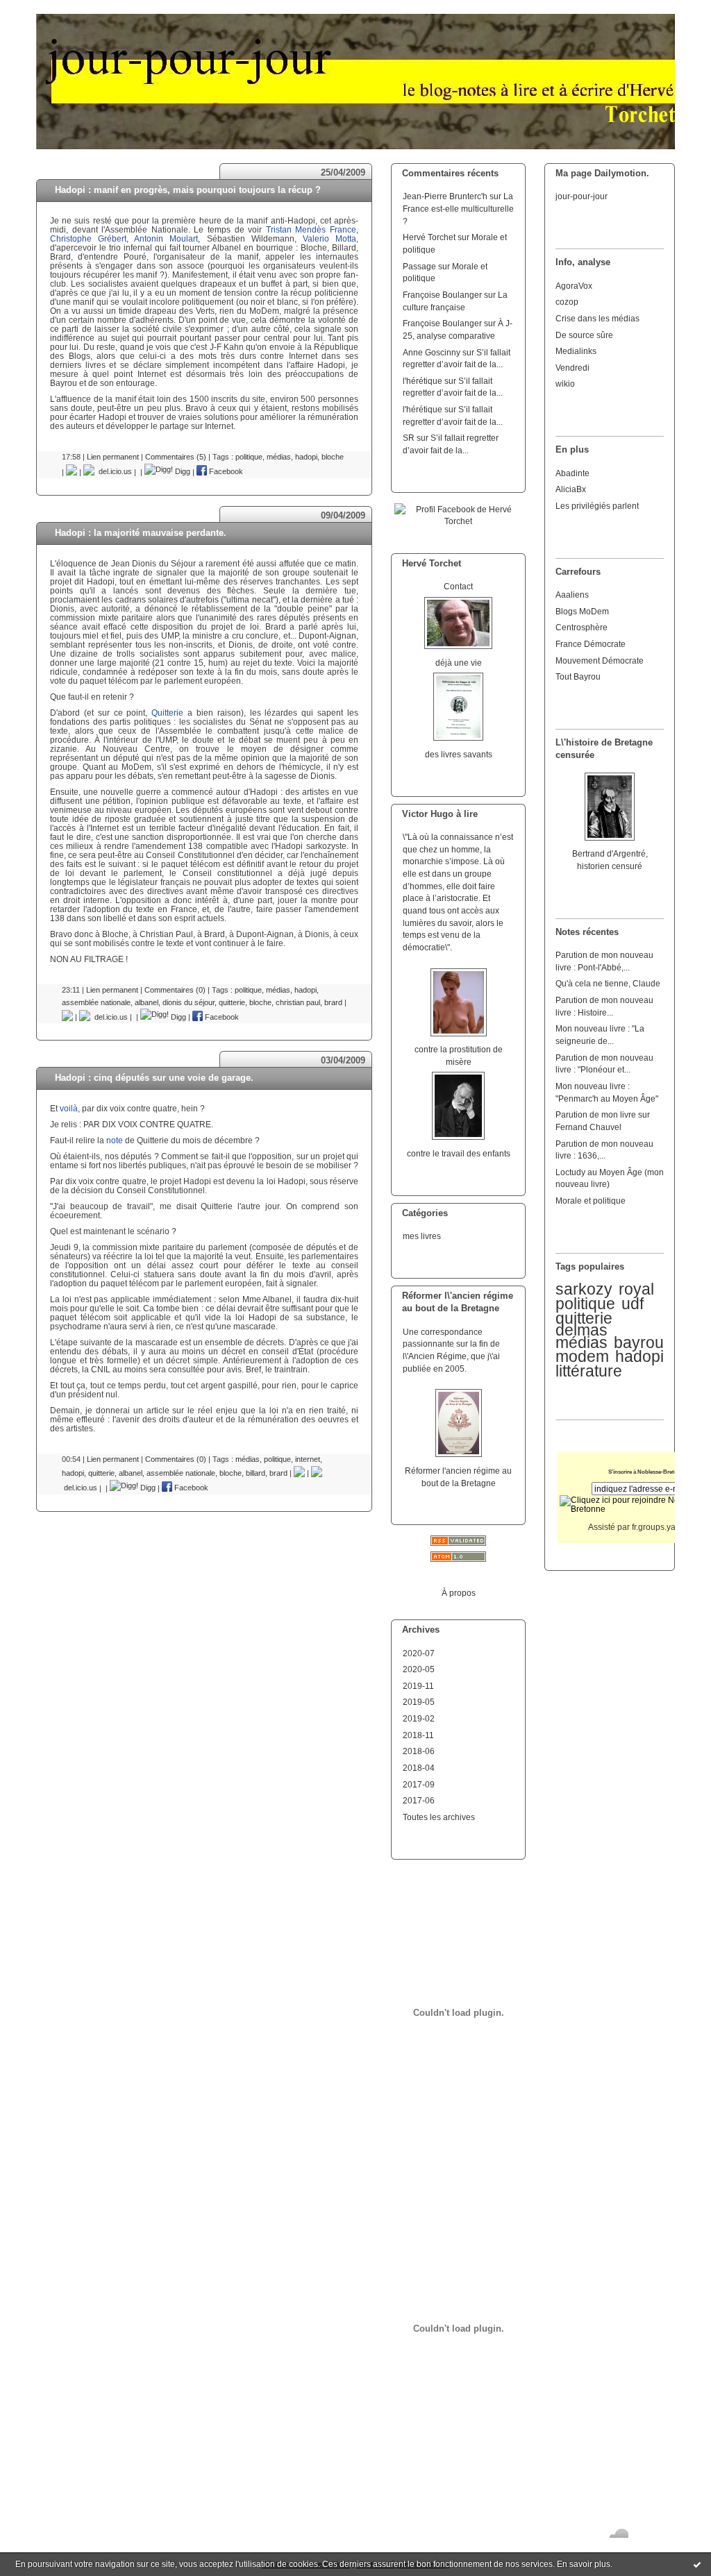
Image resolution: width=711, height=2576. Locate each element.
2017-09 (419, 1784)
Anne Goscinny (432, 352)
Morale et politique (591, 1201)
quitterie (232, 1002)
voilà (69, 1108)
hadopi (639, 1356)
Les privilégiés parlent (597, 506)
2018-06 (419, 1751)
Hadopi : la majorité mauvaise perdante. (141, 533)
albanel (147, 1002)
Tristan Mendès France (311, 229)
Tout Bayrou (578, 676)
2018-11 (418, 1735)
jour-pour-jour (582, 196)
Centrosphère (582, 627)
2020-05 (419, 1669)
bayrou (639, 1342)
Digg (182, 471)
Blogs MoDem (582, 611)
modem (582, 1356)
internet (308, 1459)
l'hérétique (423, 381)
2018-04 (419, 1768)
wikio (565, 384)
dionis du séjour (189, 1002)
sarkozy (584, 1289)
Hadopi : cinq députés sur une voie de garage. (154, 1078)
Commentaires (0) (175, 990)
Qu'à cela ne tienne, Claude (608, 983)
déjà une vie (459, 663)
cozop (567, 302)
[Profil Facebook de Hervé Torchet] (458, 521)
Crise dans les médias (597, 318)
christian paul (298, 1002)
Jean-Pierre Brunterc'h (445, 196)
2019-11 (418, 1686)
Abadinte (572, 473)
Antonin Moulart (166, 238)
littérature (589, 1371)
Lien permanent (113, 457)
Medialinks (576, 351)
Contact (458, 586)
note (115, 1140)
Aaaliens (572, 595)
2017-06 (419, 1800)
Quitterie (167, 713)
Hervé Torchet (429, 237)
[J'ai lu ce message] (697, 2564)
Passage (419, 266)
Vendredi (572, 368)
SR (409, 438)
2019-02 (419, 1718)
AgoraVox (574, 286)
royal (636, 1289)
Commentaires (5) (176, 457)
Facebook (225, 471)
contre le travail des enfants (459, 1153)
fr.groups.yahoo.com (670, 1527)
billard (256, 1473)
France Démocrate (591, 644)
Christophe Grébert (88, 238)
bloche (333, 457)
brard (333, 1002)
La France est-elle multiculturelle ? (458, 208)
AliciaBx (571, 489)
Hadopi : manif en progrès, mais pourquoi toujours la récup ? (188, 190)
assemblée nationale (96, 1002)
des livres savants (459, 754)
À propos (459, 1593)
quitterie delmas (584, 1324)
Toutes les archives (439, 1817)
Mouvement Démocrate (600, 660)
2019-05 (419, 1702)
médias (582, 1342)
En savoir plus (584, 2564)
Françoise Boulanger (442, 295)
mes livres (422, 1236)
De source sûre (584, 335)
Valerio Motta (329, 238)
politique (585, 1304)
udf (633, 1304)
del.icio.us (113, 471)
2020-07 (419, 1653)
